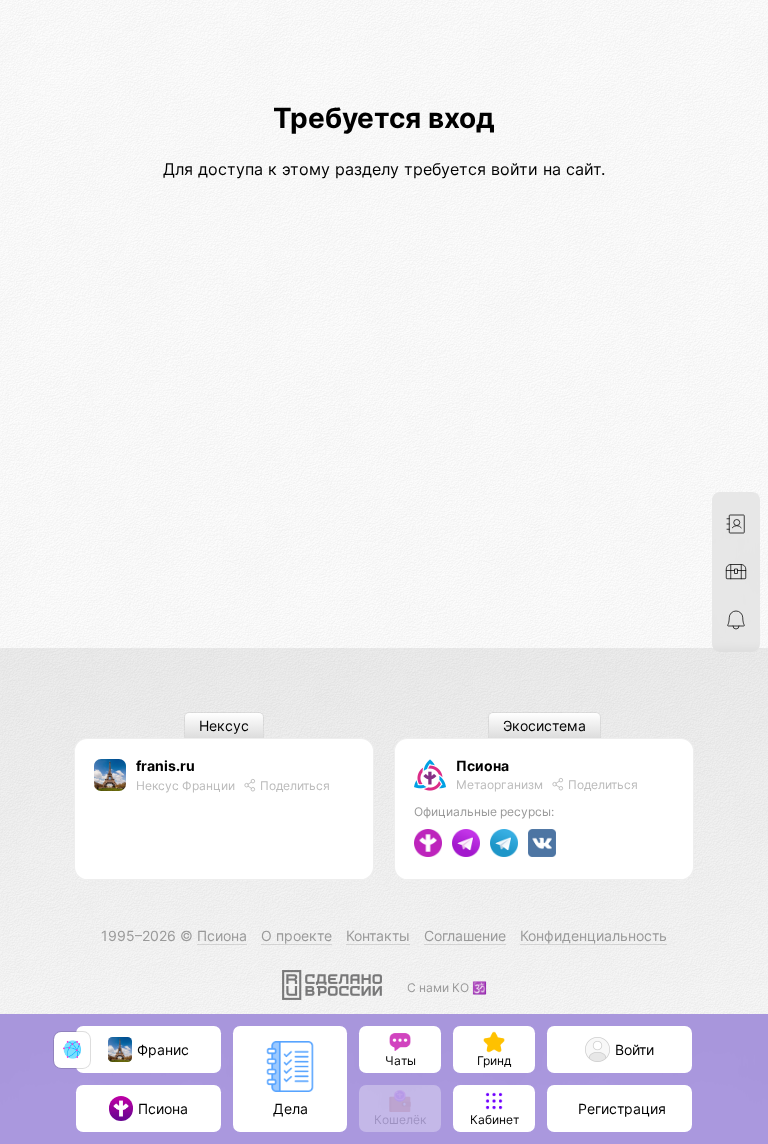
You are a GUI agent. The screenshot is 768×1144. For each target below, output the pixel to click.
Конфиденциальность (593, 935)
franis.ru (165, 765)
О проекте (296, 935)
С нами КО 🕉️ (447, 987)
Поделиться (293, 785)
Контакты (378, 935)
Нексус (224, 725)
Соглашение (465, 935)
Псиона (482, 765)
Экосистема (544, 725)
